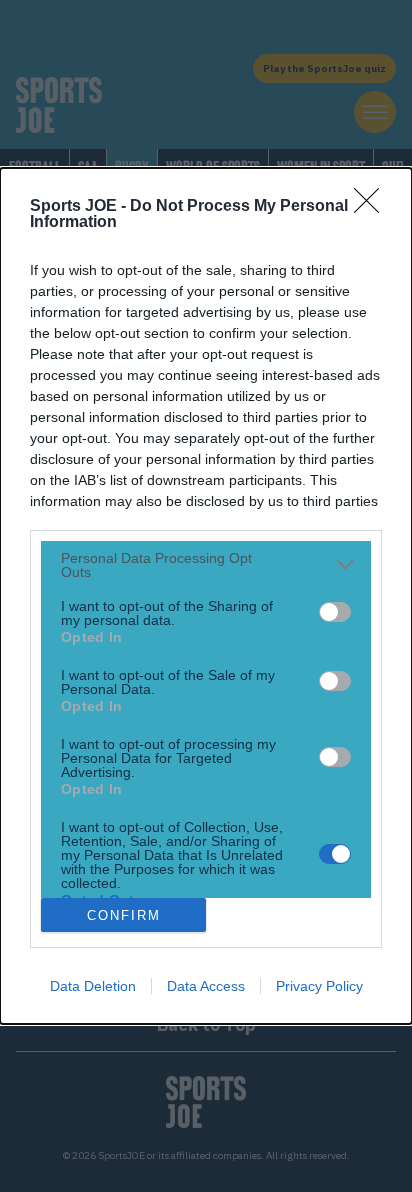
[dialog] (206, 596)
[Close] (373, 207)
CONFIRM (124, 915)
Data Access (206, 986)
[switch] (335, 612)
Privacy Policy (319, 986)
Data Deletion (93, 986)
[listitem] (206, 565)
